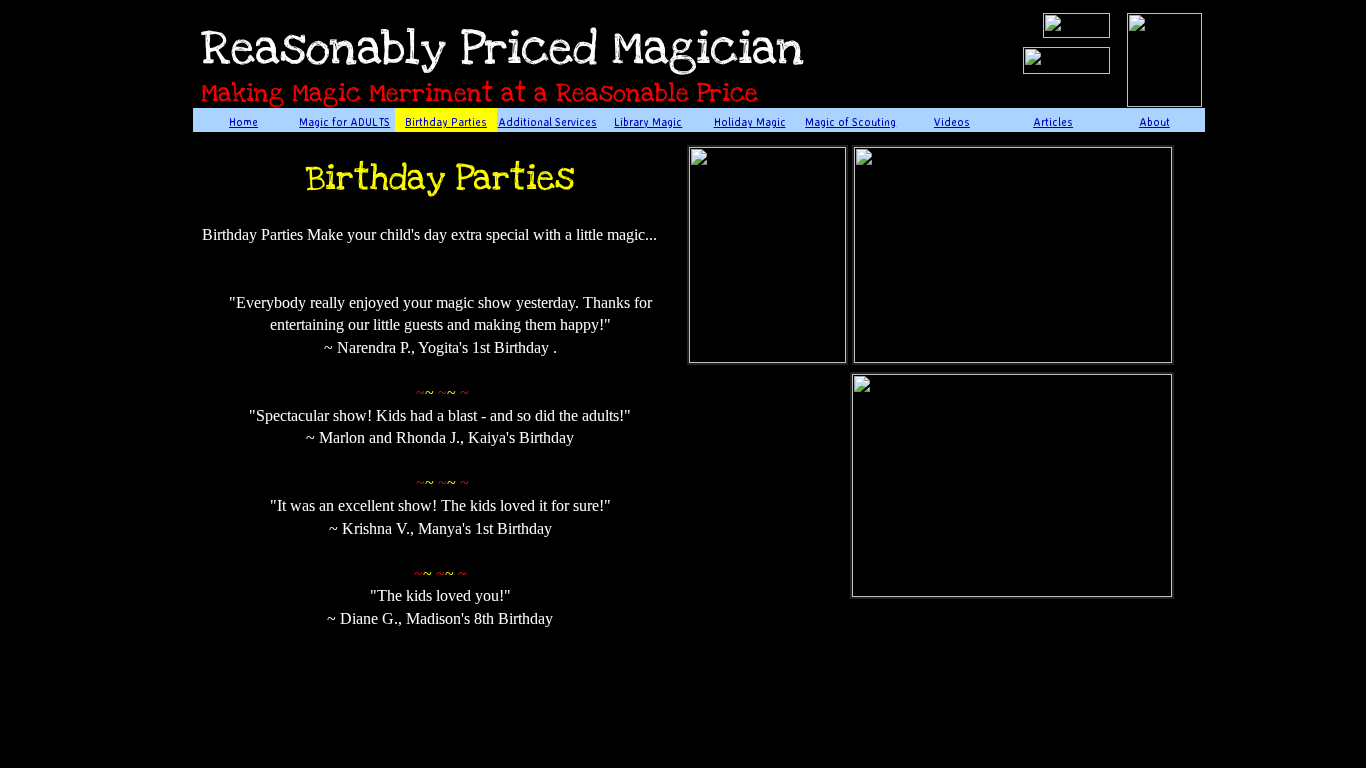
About (1154, 122)
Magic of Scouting (850, 122)
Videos (952, 122)
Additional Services (547, 122)
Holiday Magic (750, 122)
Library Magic (648, 122)
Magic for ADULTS (344, 122)
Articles (1053, 122)
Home (243, 122)
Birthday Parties (446, 122)
